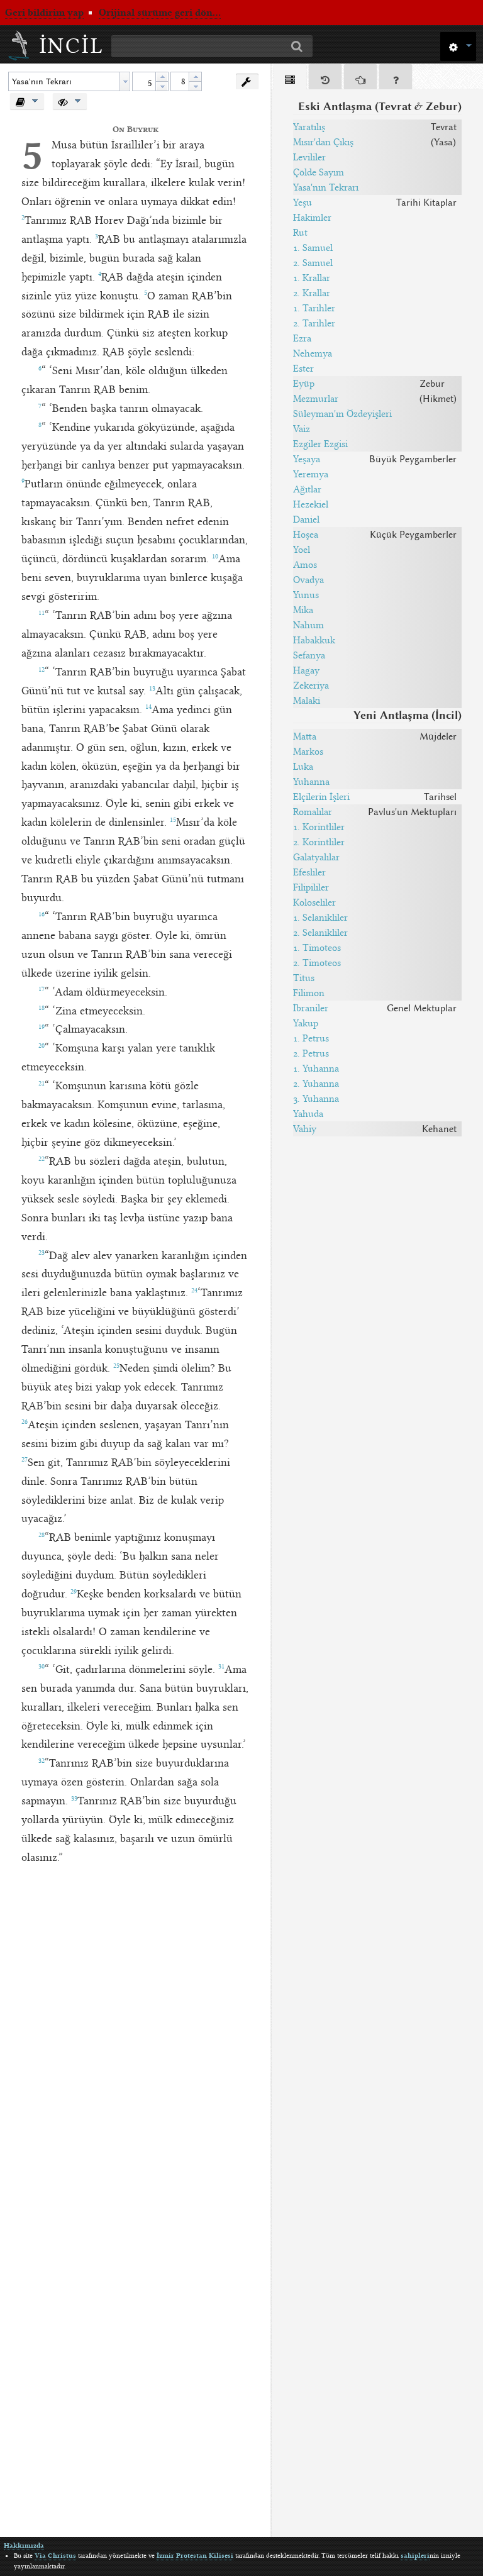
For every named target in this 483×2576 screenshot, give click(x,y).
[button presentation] (125, 81)
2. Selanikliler (320, 933)
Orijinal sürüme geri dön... (160, 13)
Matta (305, 736)
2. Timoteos (317, 963)
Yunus (306, 595)
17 (42, 989)
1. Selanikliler (320, 918)
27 (25, 1460)
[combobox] (69, 81)
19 (42, 1027)
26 (25, 1422)
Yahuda (308, 1114)
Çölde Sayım (319, 172)
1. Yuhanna (316, 1069)
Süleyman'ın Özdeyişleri (342, 414)
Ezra (302, 338)
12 (42, 670)
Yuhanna (311, 782)
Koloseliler (314, 902)
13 (152, 689)
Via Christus (55, 2556)
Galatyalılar (316, 857)
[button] (458, 46)
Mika (303, 610)
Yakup (306, 1023)
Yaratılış (309, 127)
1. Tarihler (314, 308)
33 (74, 1799)
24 (194, 1291)
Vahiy (305, 1129)
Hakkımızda (24, 2545)
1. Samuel (313, 248)
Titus (304, 978)
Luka (303, 767)
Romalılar (313, 812)
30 (42, 1667)
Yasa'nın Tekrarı (326, 187)
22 (42, 1159)
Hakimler (312, 218)
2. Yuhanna (316, 1084)
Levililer (309, 157)
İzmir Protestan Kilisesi (195, 2556)
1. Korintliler (319, 827)
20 (42, 1046)
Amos (305, 565)
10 (215, 557)
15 (173, 820)
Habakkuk (314, 640)
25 (116, 1366)
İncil (72, 46)
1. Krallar (312, 278)
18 (42, 1008)
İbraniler (311, 1008)
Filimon (309, 993)
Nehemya (313, 353)
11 (42, 613)
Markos (308, 752)
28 (42, 1535)
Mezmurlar (316, 399)
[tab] (290, 79)
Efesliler (309, 872)
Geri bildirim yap (44, 13)
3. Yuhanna (316, 1099)
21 (42, 1084)
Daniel (306, 519)
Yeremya (311, 474)
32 (42, 1761)
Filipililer (311, 887)
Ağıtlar (307, 489)
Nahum (308, 625)
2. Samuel (313, 263)
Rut (300, 233)
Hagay (306, 670)
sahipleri (415, 2556)
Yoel (302, 550)
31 (221, 1667)
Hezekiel (311, 504)
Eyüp (304, 384)
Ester (303, 369)
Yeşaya (307, 459)
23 (42, 1253)
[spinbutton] (144, 81)
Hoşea (306, 535)
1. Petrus (311, 1038)
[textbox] (64, 81)
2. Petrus (311, 1053)
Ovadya (308, 580)
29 (74, 1592)
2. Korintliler (319, 842)
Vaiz (302, 429)
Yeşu (303, 203)
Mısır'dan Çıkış (323, 142)
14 (148, 707)
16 (42, 914)
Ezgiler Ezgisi (320, 444)
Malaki (307, 701)
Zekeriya (311, 686)
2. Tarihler (314, 323)
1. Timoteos (317, 948)
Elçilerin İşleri (321, 797)
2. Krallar (312, 293)
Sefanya (309, 655)
